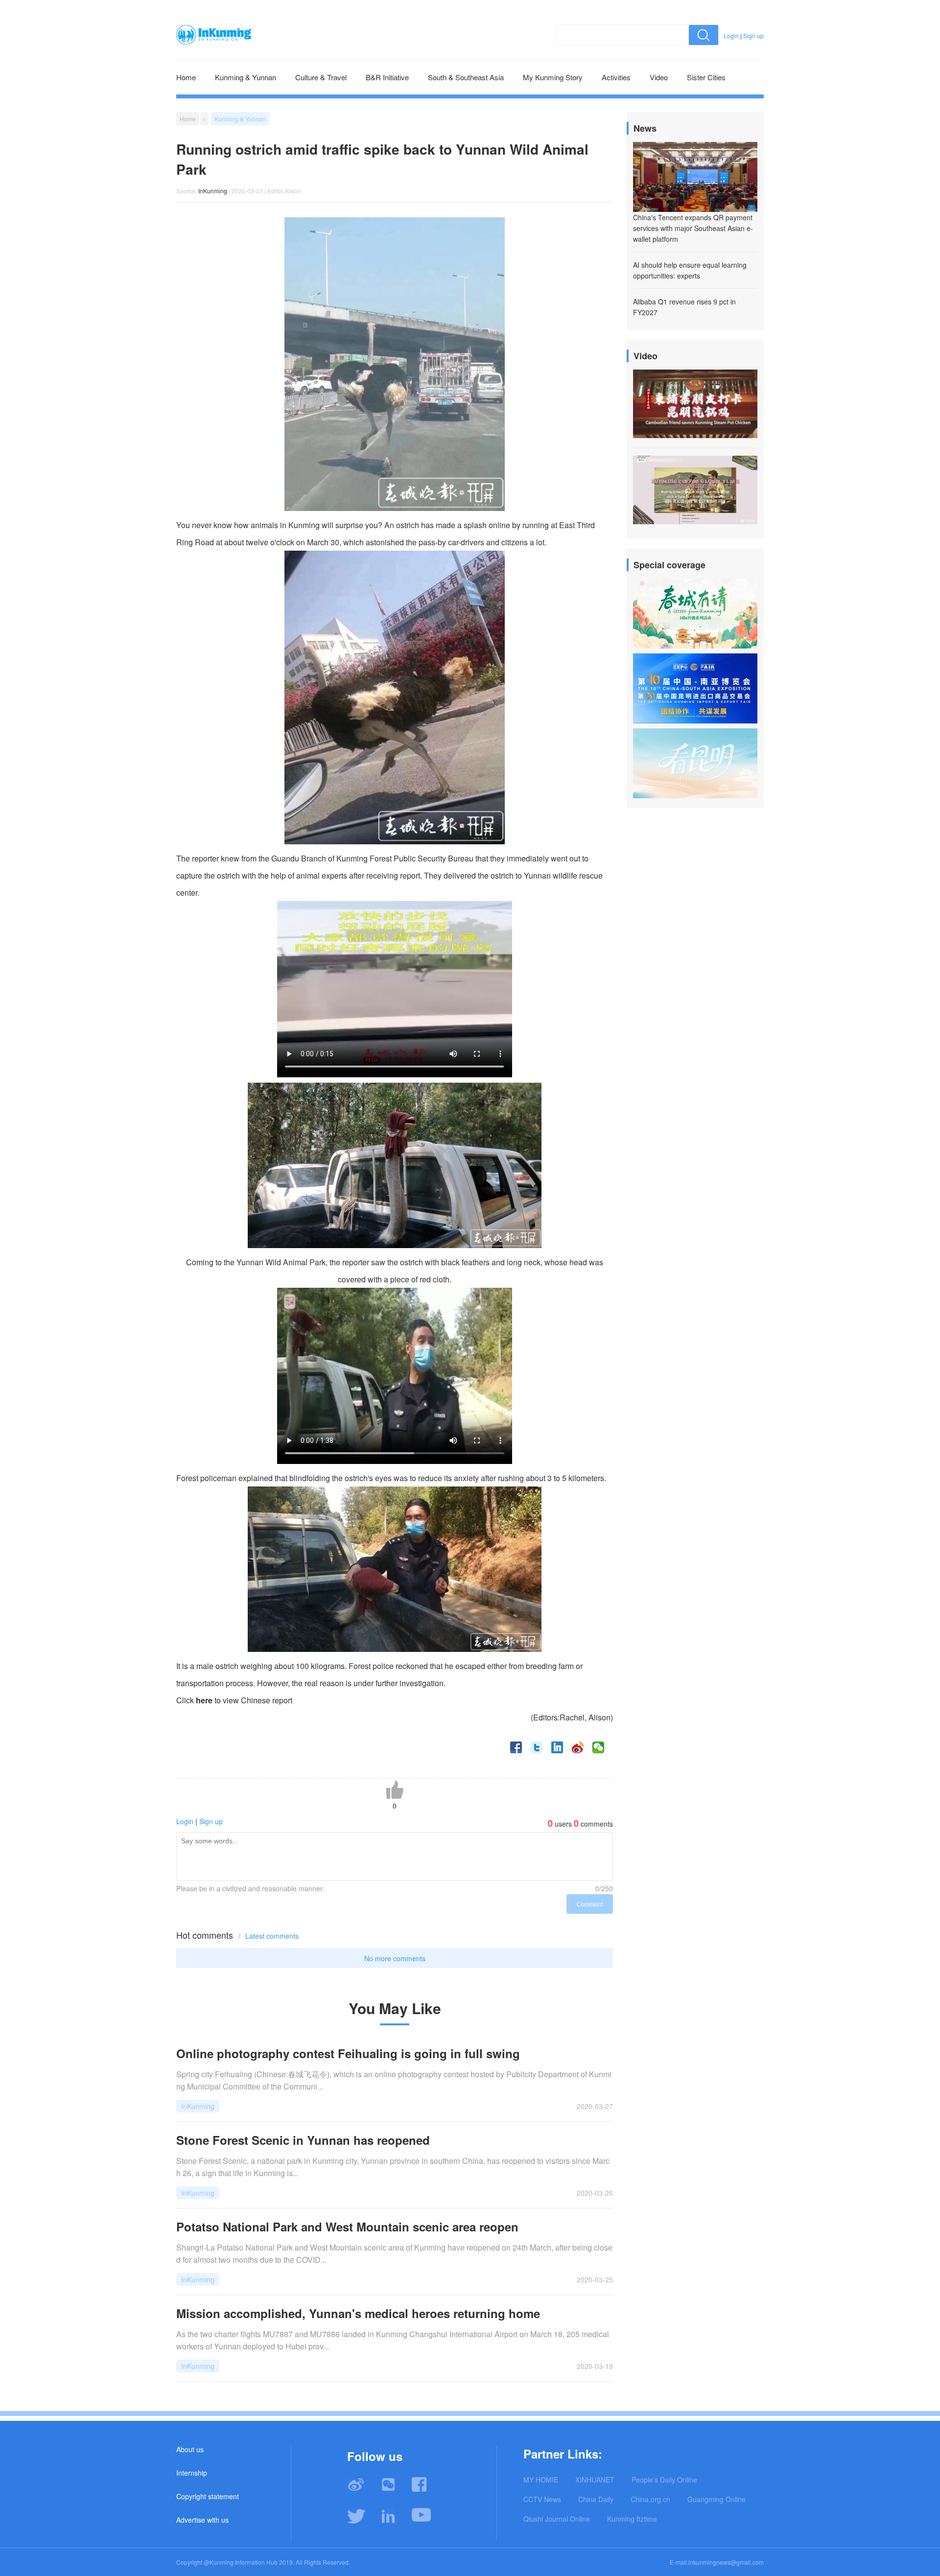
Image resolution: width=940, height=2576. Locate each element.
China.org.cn (650, 2499)
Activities (616, 77)
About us (190, 2449)
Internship (192, 2473)
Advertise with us (202, 2520)
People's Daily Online (664, 2480)
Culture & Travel (321, 77)
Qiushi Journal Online (557, 2519)
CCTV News (542, 2499)
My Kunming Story (553, 77)
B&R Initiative (387, 77)
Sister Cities (706, 77)
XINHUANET (595, 2480)
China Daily (596, 2499)
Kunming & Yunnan (246, 77)
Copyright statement (208, 2496)
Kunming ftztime (632, 2519)
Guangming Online (717, 2499)
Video (659, 77)
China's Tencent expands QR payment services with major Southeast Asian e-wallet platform (693, 228)
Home (186, 77)
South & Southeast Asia (466, 77)
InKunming (213, 191)
